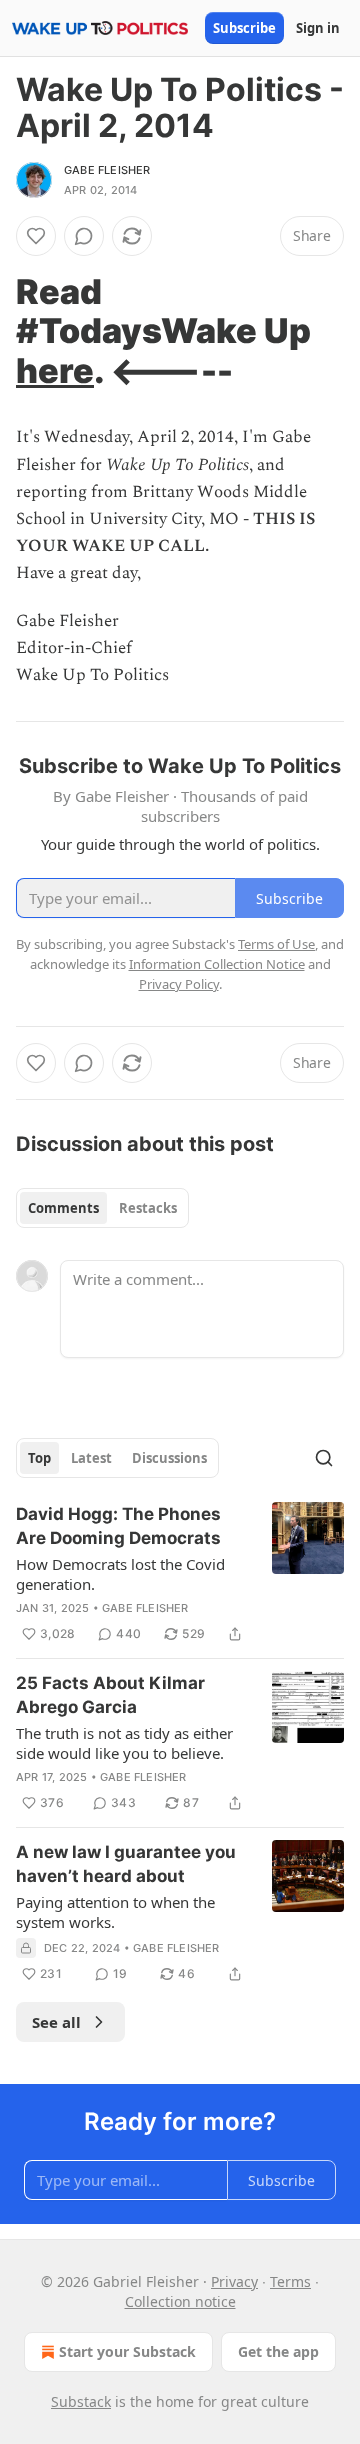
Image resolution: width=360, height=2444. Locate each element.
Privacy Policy (179, 984)
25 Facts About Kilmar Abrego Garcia (110, 1695)
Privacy (234, 2281)
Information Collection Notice (217, 964)
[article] (180, 1574)
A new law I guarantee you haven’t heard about (126, 1864)
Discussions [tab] (169, 1458)
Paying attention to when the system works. (115, 1912)
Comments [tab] (63, 1208)
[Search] (324, 1458)
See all (56, 2022)
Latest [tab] (91, 1458)
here (55, 370)
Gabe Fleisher (107, 170)
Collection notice (180, 2301)
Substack (81, 2401)
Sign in (318, 28)
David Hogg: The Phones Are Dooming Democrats (118, 1526)
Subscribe (244, 28)
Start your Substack (127, 2351)
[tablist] (102, 1208)
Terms (290, 2281)
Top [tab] (39, 1458)
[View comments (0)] (84, 236)
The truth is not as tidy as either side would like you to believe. (124, 1743)
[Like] (36, 236)
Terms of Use (276, 944)
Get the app (278, 2351)
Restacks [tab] (148, 1208)
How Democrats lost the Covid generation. (120, 1574)
